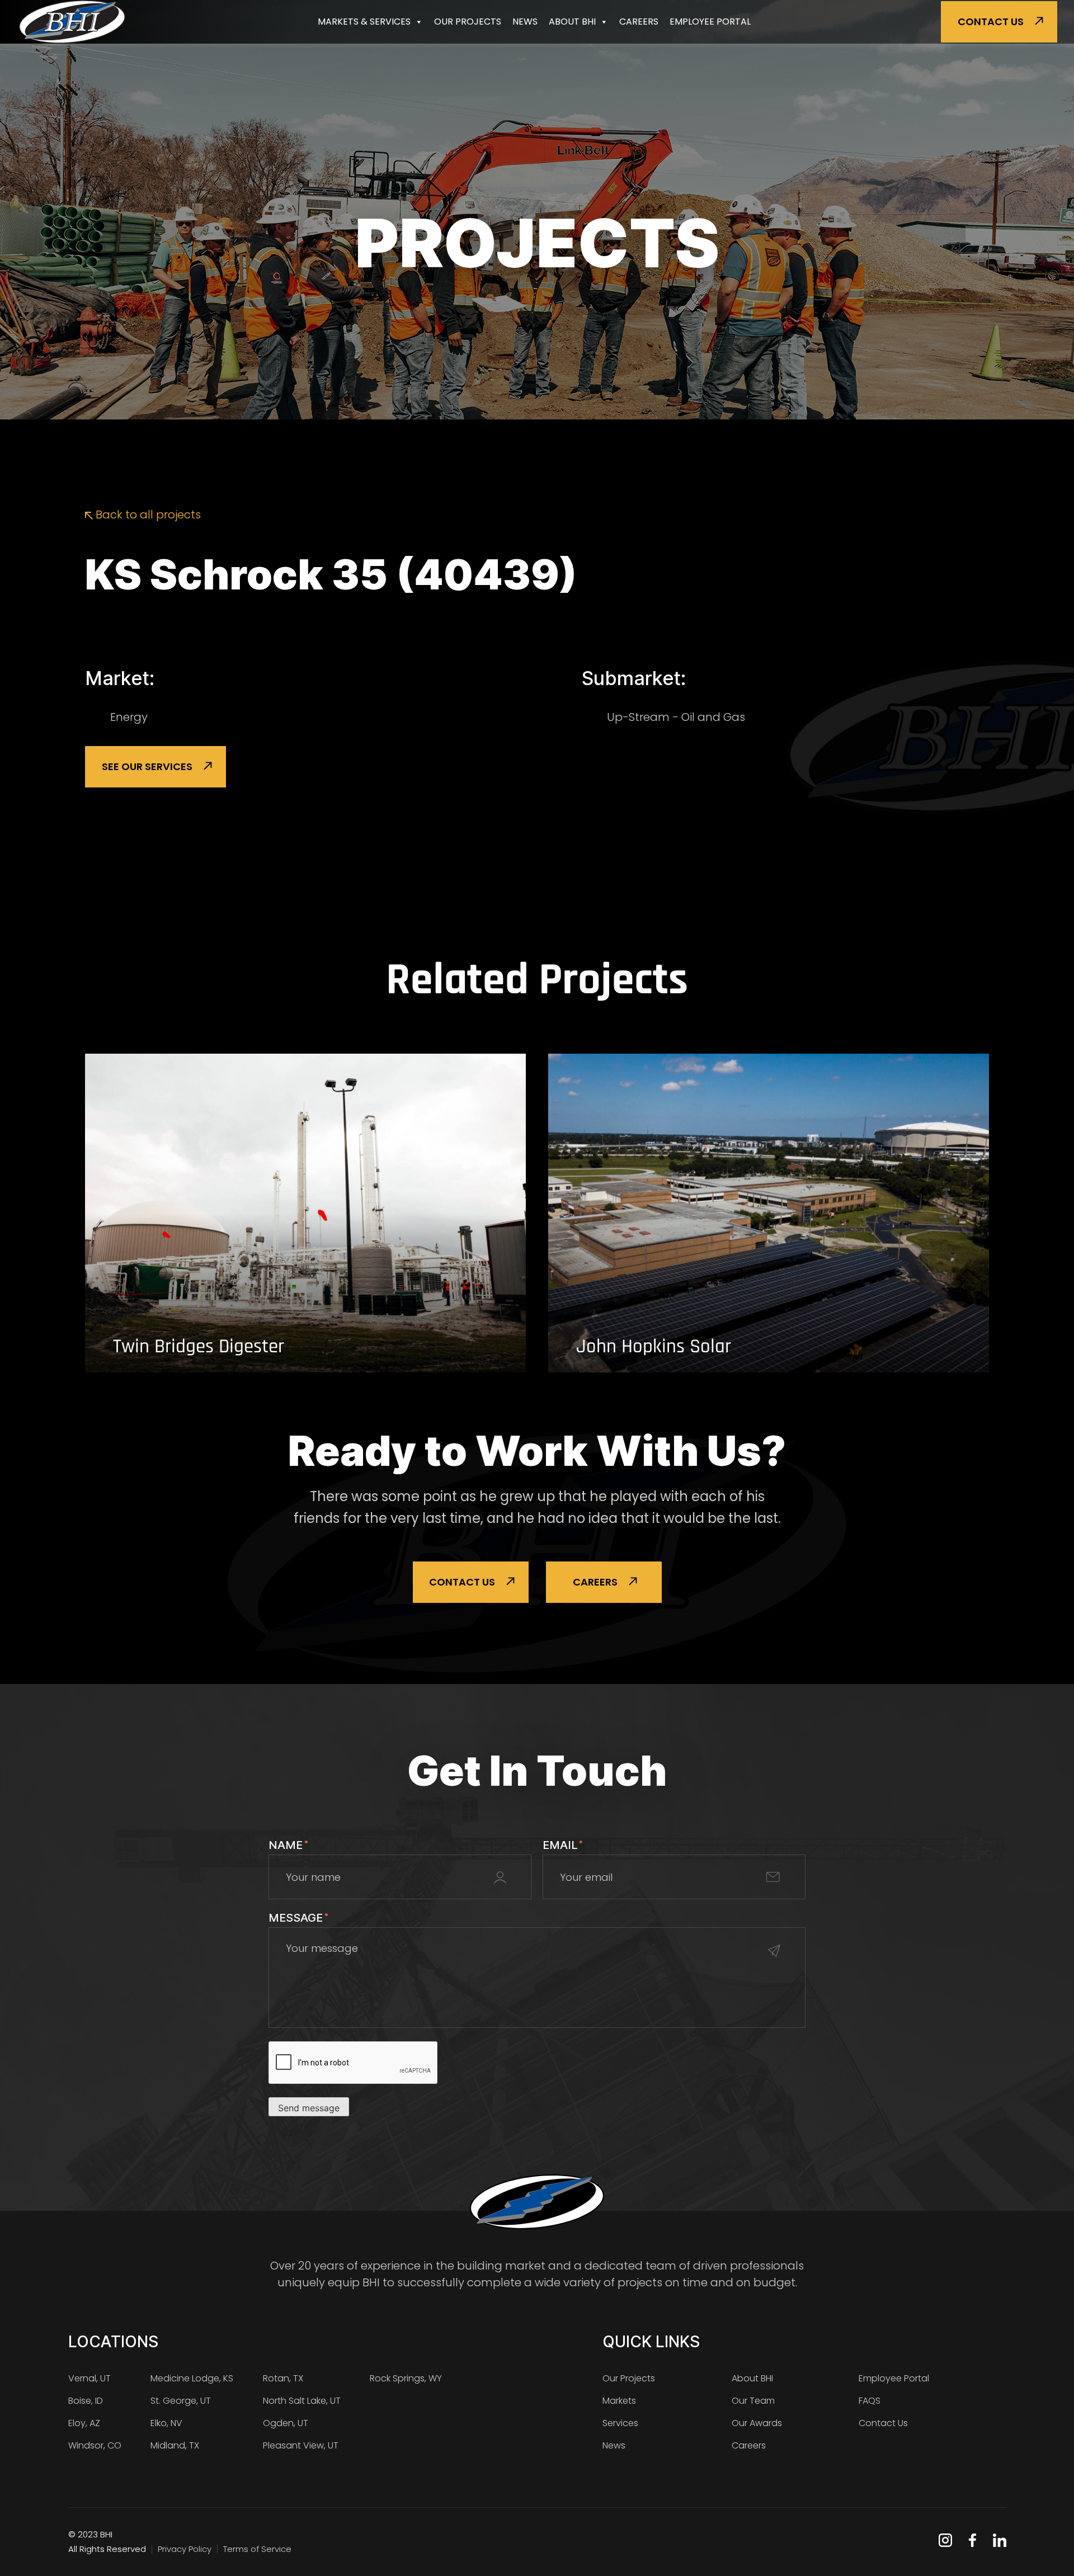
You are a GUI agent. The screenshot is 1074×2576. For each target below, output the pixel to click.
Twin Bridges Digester (199, 1347)
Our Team (753, 2401)
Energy (129, 717)
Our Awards (757, 2423)
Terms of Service (257, 2549)
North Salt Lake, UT (302, 2401)
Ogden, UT (286, 2423)
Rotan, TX (283, 2378)
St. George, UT (181, 2401)
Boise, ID (86, 2401)
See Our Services (147, 766)
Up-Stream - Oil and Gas (676, 717)
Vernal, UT (89, 2378)
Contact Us (991, 22)
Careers (639, 22)
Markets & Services (364, 22)
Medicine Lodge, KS (192, 2378)
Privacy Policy (185, 2549)
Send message (309, 2108)
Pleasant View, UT (301, 2445)
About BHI (572, 22)
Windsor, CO (95, 2445)
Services (620, 2423)
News (525, 22)
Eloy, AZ (84, 2423)
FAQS (870, 2401)
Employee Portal (710, 22)
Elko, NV (166, 2423)
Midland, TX (175, 2445)
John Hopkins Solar (654, 1347)
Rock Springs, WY (406, 2378)
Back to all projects (147, 515)
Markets (619, 2401)
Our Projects (468, 22)
